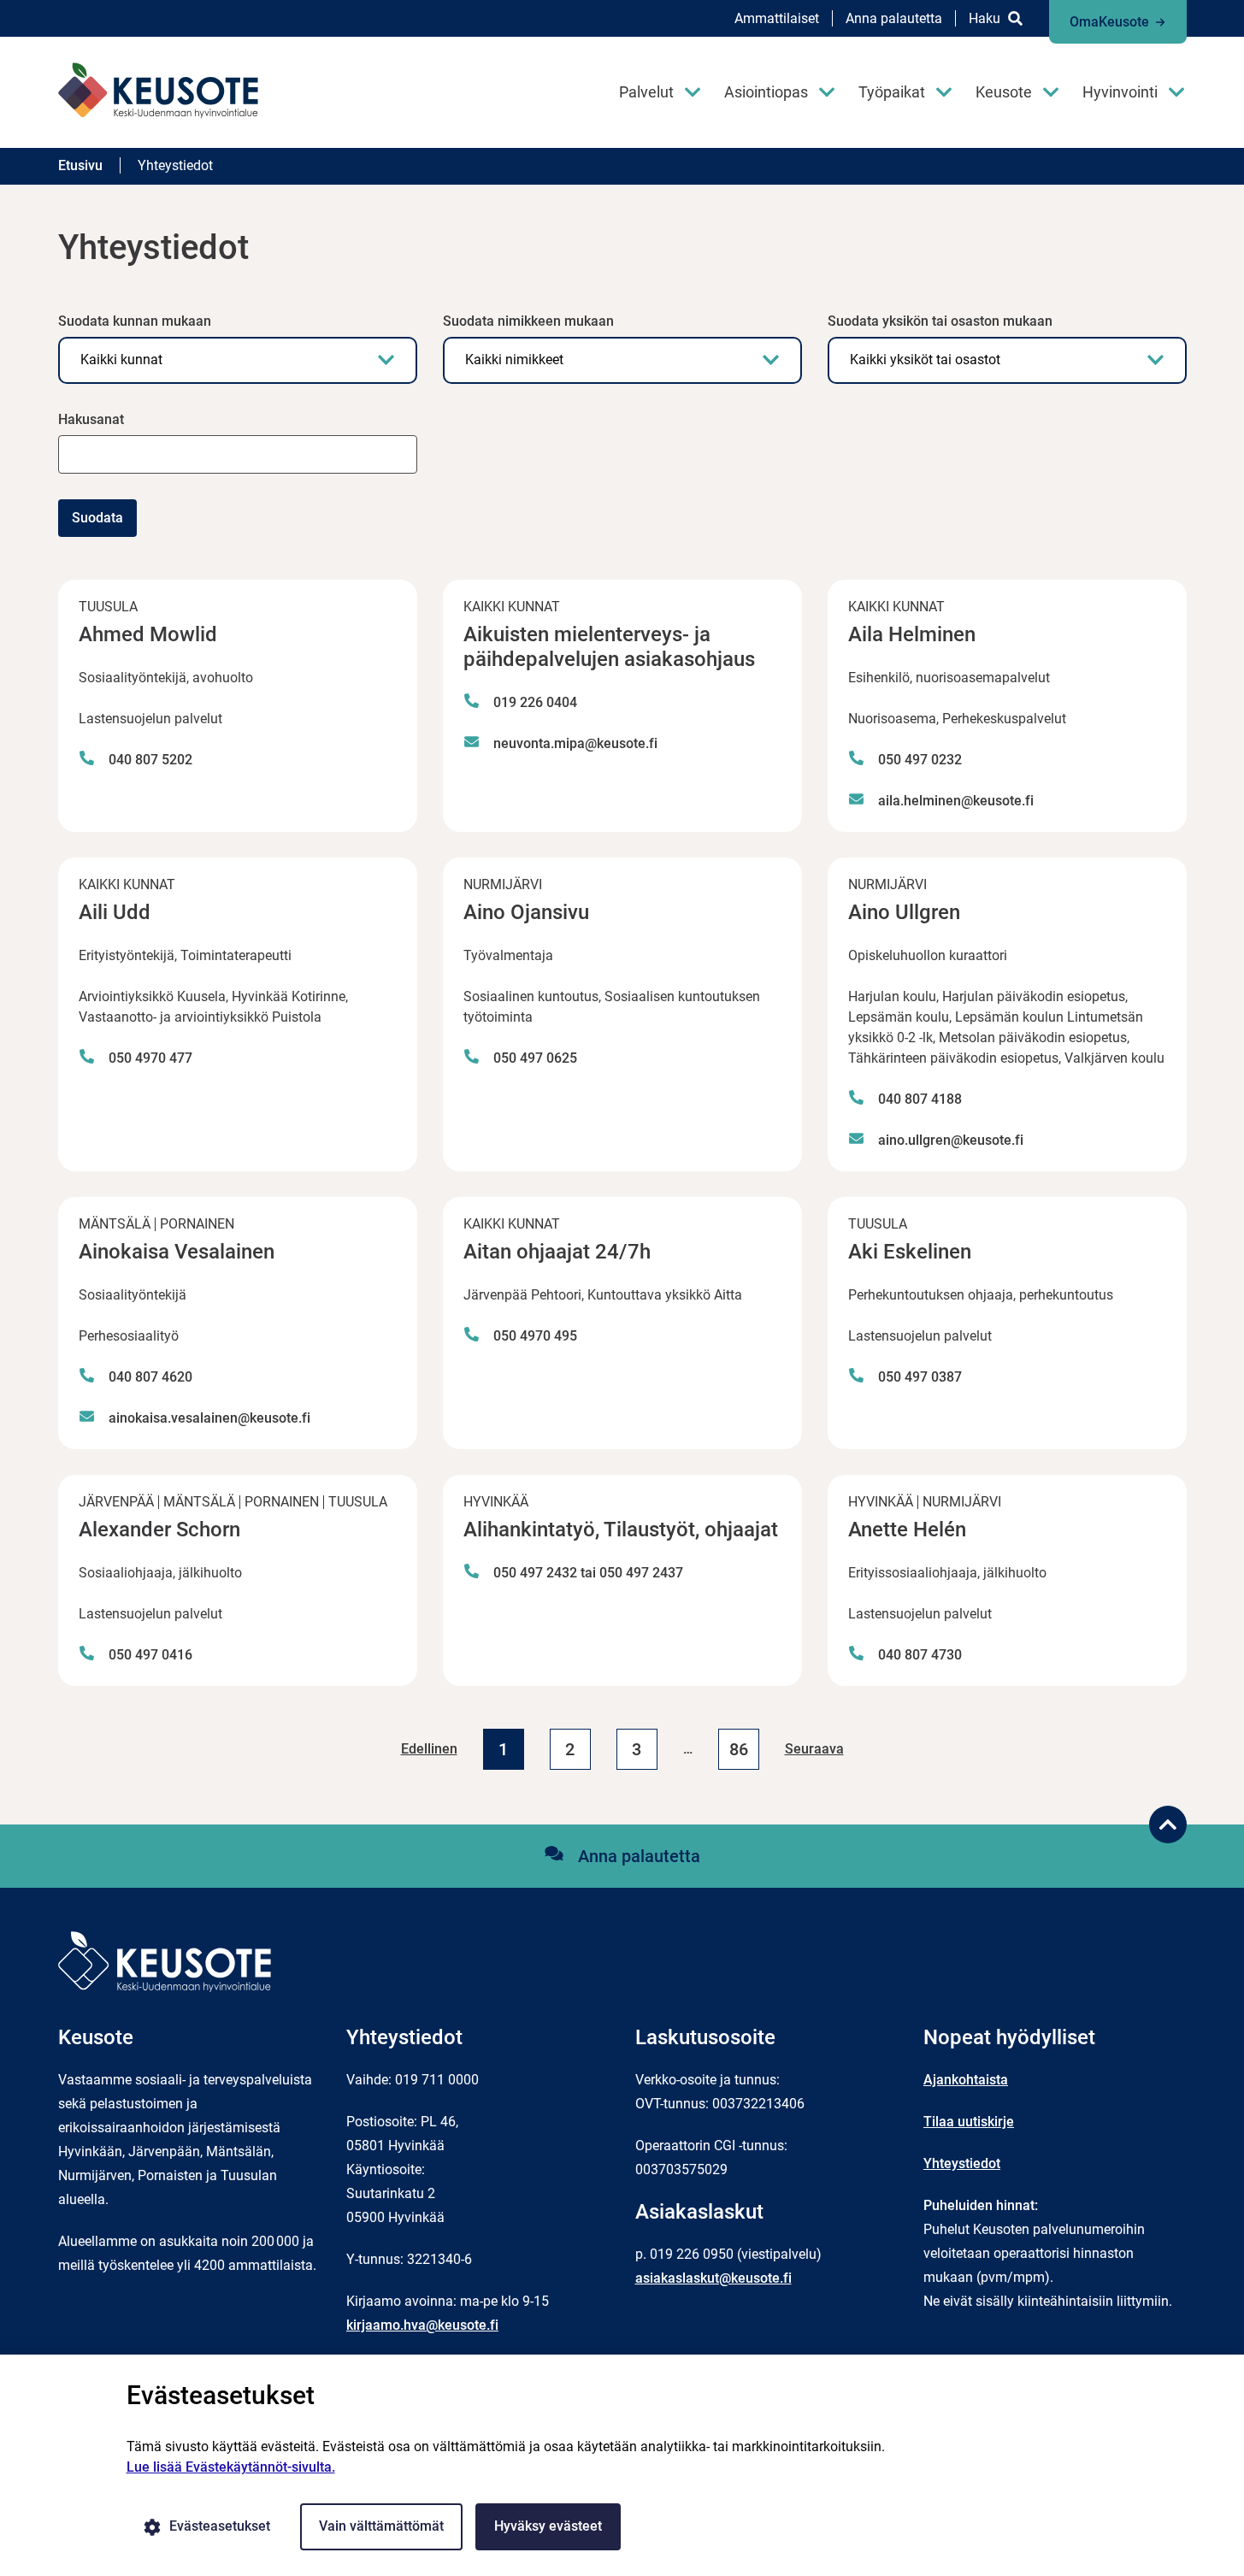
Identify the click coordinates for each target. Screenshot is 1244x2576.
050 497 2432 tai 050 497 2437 (588, 1573)
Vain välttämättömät (381, 2526)
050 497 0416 (150, 1655)
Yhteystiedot (962, 2163)
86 (739, 1749)
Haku (985, 18)
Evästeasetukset (220, 2526)
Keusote (1004, 92)
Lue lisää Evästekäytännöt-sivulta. (231, 2467)
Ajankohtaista (966, 2080)
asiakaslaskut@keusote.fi (713, 2278)
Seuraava (814, 1749)
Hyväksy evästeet (548, 2526)
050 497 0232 (920, 760)
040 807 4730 (920, 1655)
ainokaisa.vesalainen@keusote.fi (209, 1418)
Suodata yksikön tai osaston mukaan (940, 321)
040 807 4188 (920, 1099)
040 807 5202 (150, 760)
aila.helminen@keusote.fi (956, 801)
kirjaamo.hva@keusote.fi (422, 2325)
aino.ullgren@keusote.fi (951, 1140)
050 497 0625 (535, 1058)
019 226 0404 (535, 702)
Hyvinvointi (1120, 92)
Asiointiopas (766, 92)
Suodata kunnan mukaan (135, 321)
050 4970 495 (535, 1336)
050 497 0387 (920, 1377)
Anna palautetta (894, 18)
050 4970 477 (150, 1058)
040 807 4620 (150, 1377)
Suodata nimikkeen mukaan (528, 321)
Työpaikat (892, 92)
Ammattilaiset (777, 18)
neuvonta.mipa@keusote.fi (575, 743)
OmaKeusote (1109, 22)
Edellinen (429, 1749)
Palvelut (646, 92)
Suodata (97, 518)
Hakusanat (91, 419)
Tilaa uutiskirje (969, 2122)
